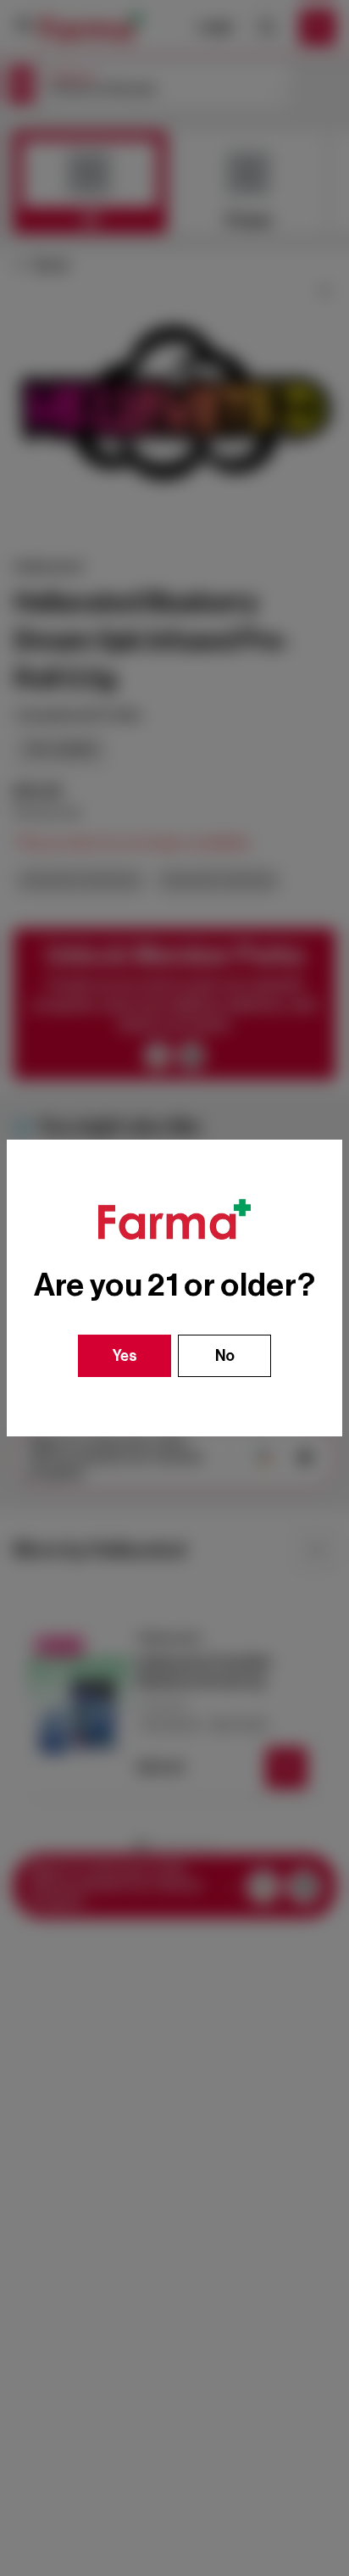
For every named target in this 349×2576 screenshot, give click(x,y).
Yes (125, 1356)
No (225, 1356)
